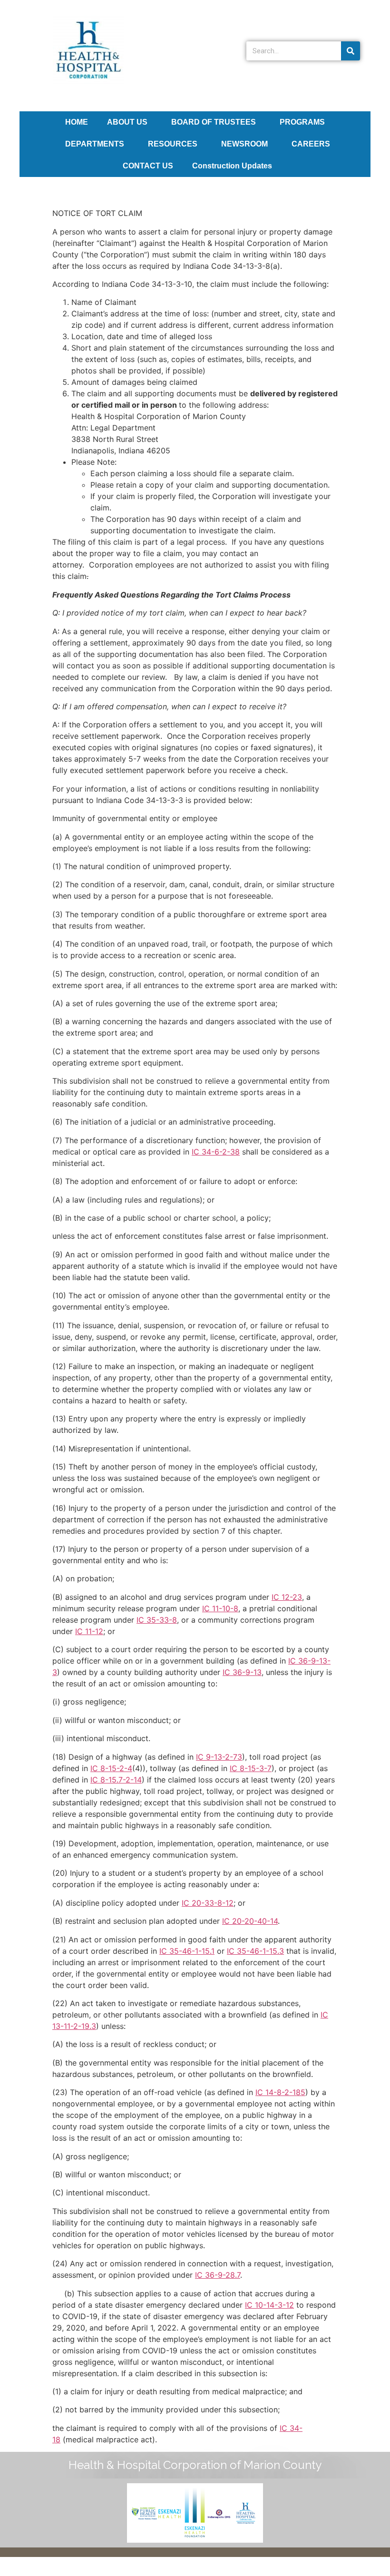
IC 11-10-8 (220, 1608)
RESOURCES (173, 144)
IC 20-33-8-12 (208, 1903)
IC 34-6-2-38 (216, 1152)
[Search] (351, 51)
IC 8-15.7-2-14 (116, 1780)
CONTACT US (148, 166)
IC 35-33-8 (157, 1620)
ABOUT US (127, 122)
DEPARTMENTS (95, 144)
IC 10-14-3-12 (269, 2305)
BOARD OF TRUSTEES (214, 122)
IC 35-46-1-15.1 (187, 1951)
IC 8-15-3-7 (251, 1768)
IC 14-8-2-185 (280, 2092)
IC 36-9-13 (242, 1672)
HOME (77, 122)
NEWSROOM (244, 144)
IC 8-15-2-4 (111, 1768)
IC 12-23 (287, 1597)
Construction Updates (232, 166)
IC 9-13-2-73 (219, 1757)
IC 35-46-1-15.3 (255, 1951)
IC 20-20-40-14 (250, 1921)
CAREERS (311, 144)
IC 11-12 (89, 1631)
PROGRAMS (302, 122)
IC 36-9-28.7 (218, 2275)
